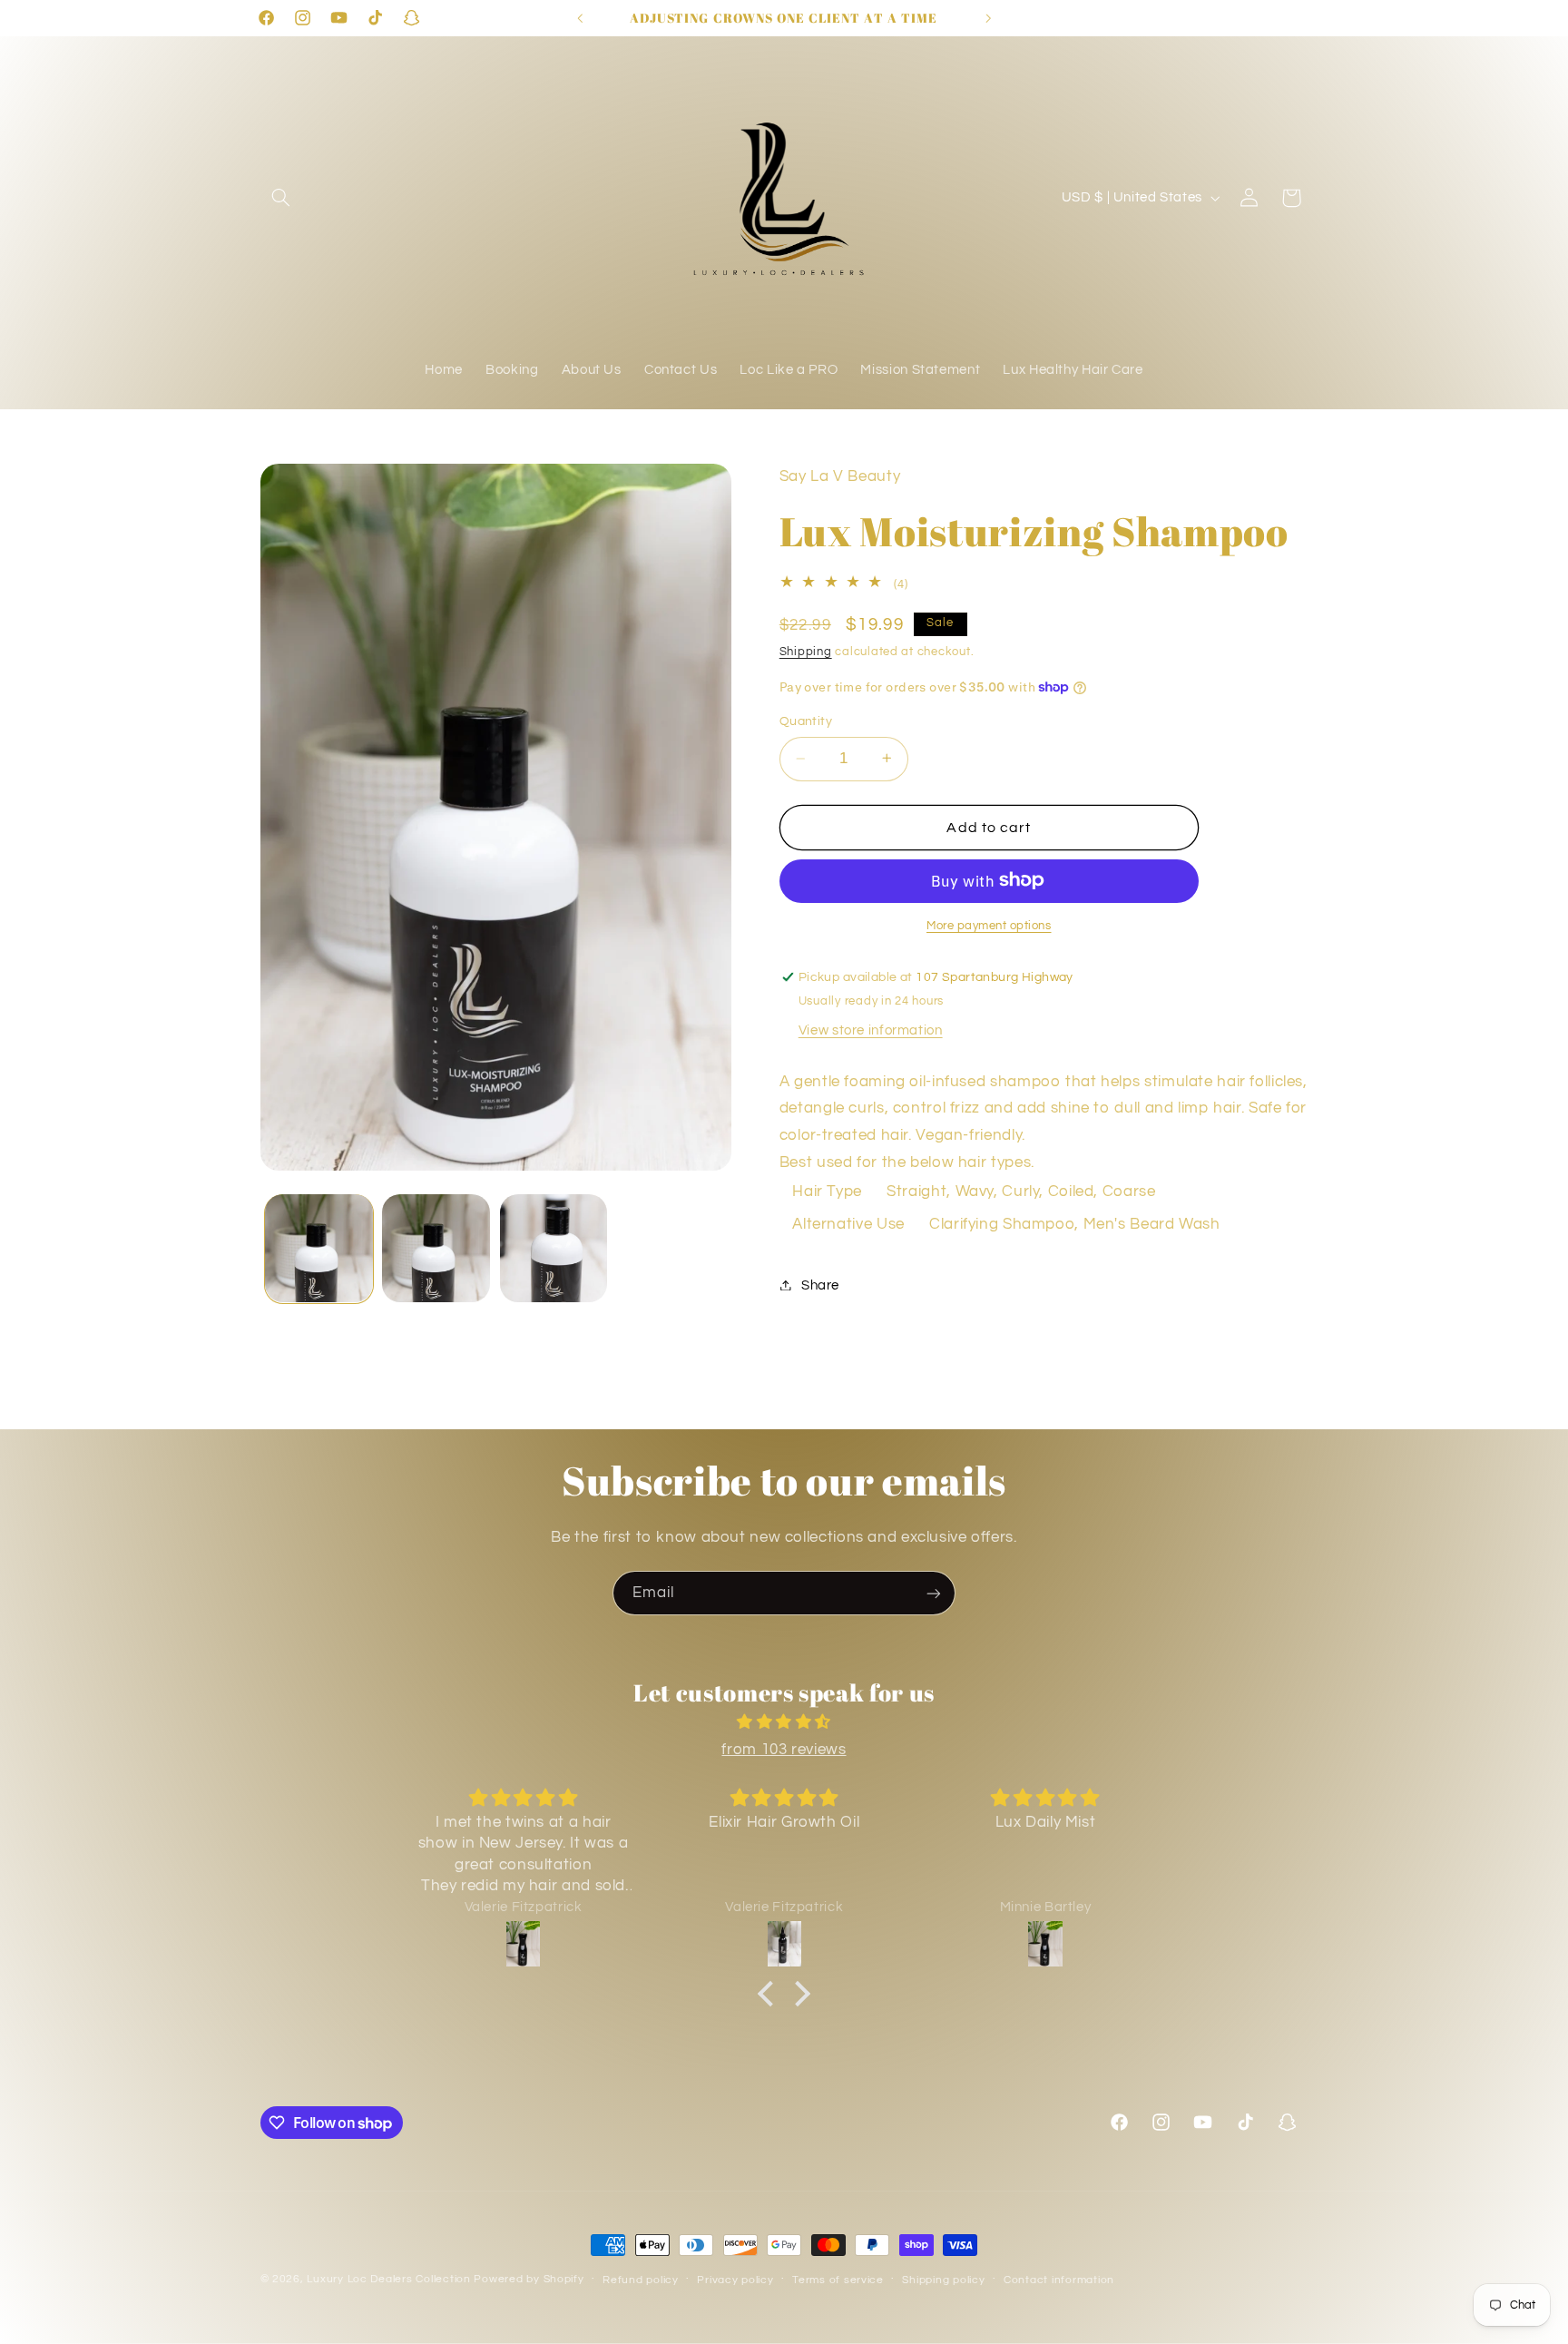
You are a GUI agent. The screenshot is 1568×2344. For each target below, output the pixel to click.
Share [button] (820, 1285)
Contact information (1059, 2280)
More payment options (989, 925)
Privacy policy (735, 2280)
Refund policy (641, 2280)
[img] (784, 1723)
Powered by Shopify (529, 2279)
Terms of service (838, 2280)
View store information (871, 1030)
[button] (281, 198)
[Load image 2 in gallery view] (436, 1248)
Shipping (806, 651)
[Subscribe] (934, 1593)
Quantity (806, 721)
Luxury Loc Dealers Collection (388, 2279)
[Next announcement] (988, 18)
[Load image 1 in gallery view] (319, 1248)
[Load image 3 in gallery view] (554, 1248)
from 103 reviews (784, 1750)
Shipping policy (943, 2280)
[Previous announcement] (580, 18)
